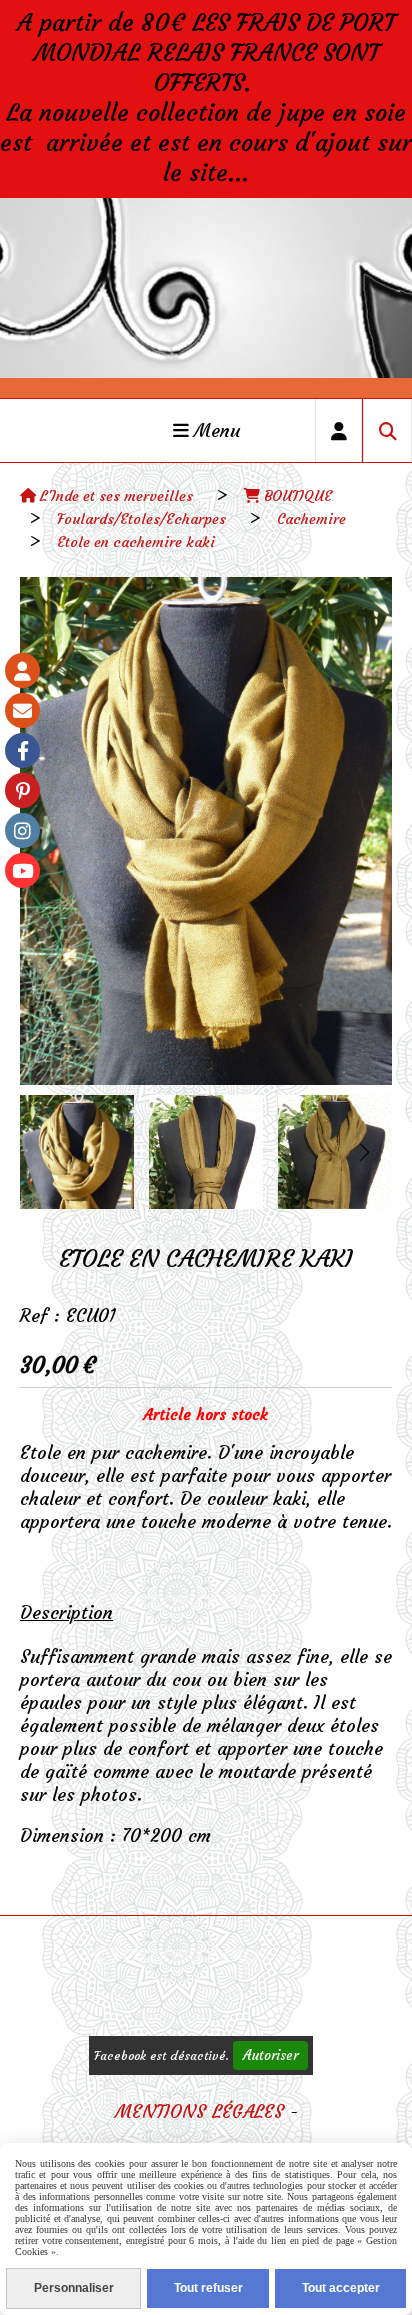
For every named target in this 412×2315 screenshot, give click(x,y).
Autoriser (270, 2055)
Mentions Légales (199, 2111)
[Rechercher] (387, 430)
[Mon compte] (22, 670)
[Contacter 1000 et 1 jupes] (22, 710)
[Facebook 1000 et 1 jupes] (22, 750)
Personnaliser (74, 2288)
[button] (364, 1152)
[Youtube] (22, 870)
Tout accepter (341, 2288)
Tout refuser (208, 2288)
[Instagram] (22, 830)
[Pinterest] (22, 790)
